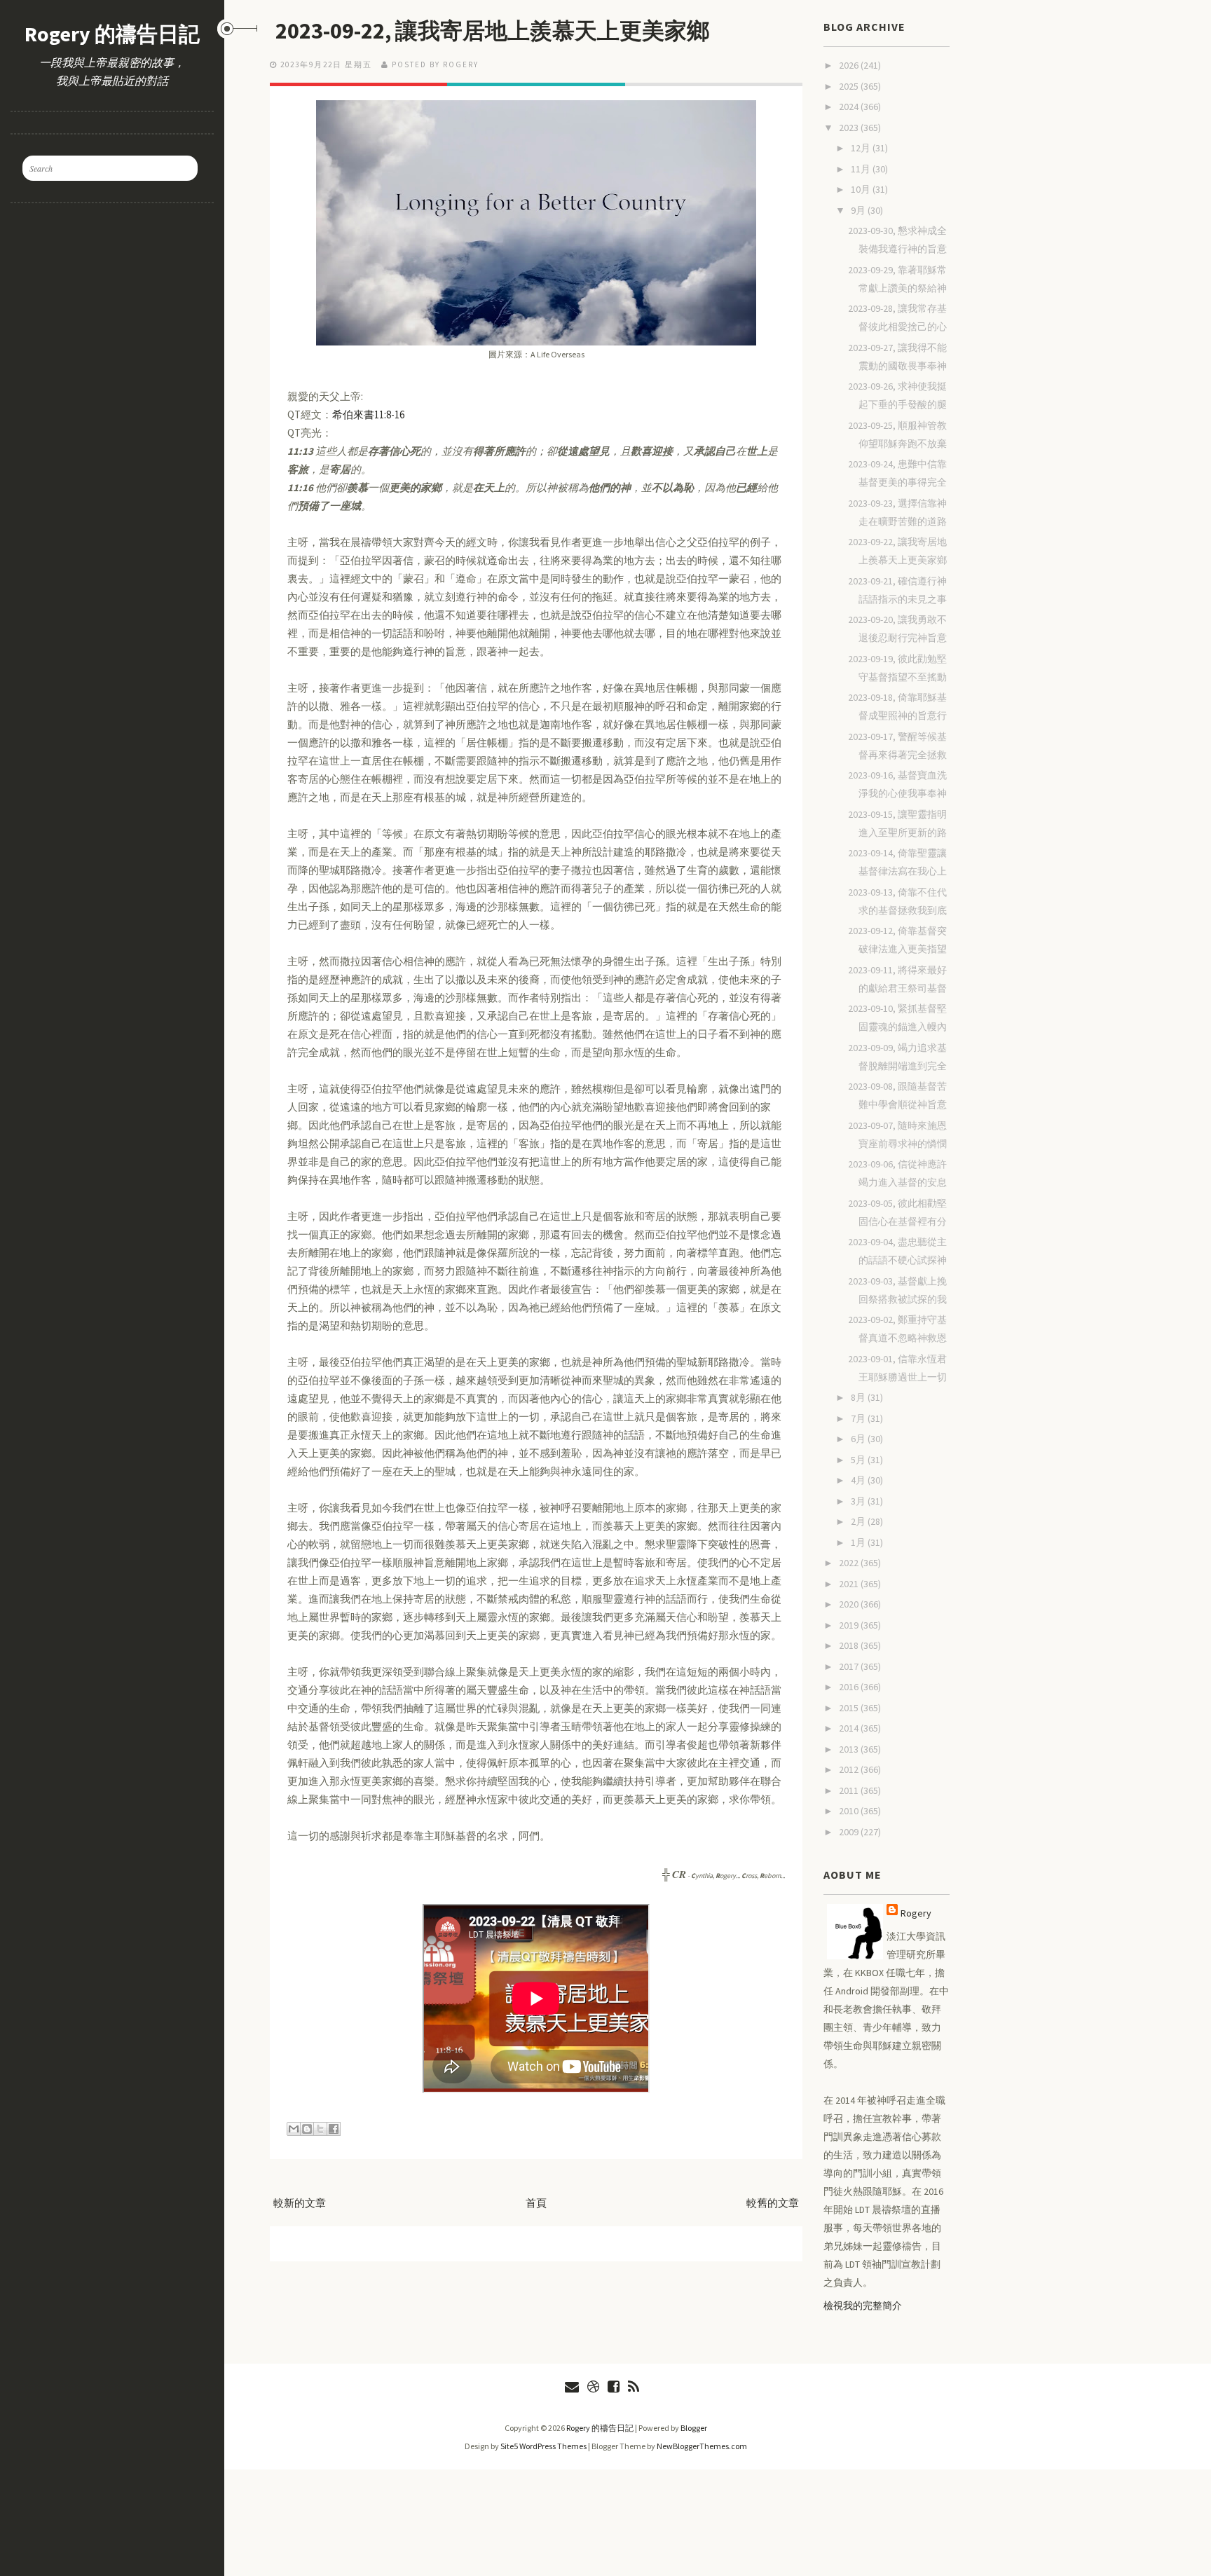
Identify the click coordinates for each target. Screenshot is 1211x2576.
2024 (850, 107)
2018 (850, 1645)
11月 (862, 169)
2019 (850, 1625)
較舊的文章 (773, 2203)
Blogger (694, 2428)
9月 (859, 210)
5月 (859, 1460)
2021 (850, 1584)
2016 (850, 1687)
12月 (862, 148)
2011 (850, 1790)
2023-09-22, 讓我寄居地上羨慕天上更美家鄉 (492, 31)
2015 (850, 1708)
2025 (850, 86)
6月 (859, 1439)
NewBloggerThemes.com (702, 2446)
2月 (859, 1521)
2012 (850, 1769)
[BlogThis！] (307, 2129)
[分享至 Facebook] (334, 2129)
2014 (850, 1728)
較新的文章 (300, 2203)
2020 (850, 1604)
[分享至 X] (320, 2129)
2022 (850, 1563)
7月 (859, 1418)
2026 (850, 65)
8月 (859, 1397)
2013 (850, 1749)
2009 (850, 1832)
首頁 (536, 2203)
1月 (859, 1542)
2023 (850, 128)
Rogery (916, 1913)
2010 (850, 1811)
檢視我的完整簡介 (863, 2306)
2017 (850, 1666)
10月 (862, 189)
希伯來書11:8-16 (368, 415)
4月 (859, 1480)
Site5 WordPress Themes (543, 2446)
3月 (859, 1501)
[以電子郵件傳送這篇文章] (294, 2129)
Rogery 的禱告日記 (112, 34)
